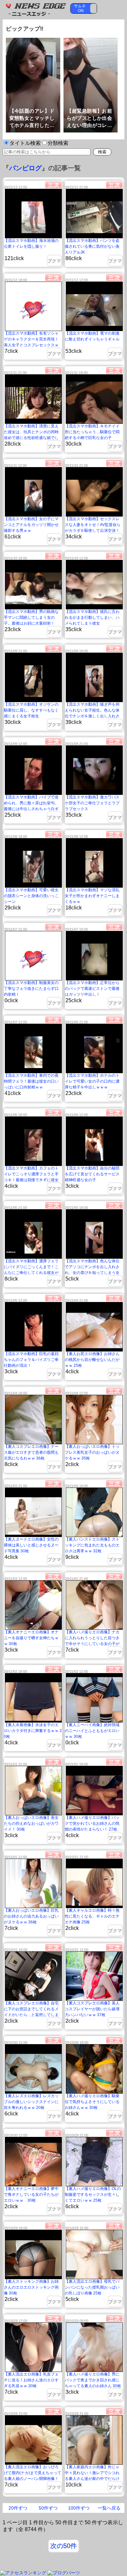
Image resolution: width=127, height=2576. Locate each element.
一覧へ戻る (109, 2508)
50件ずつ (48, 2508)
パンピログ (25, 168)
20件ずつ (18, 2508)
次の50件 (63, 2546)
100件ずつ (79, 2508)
